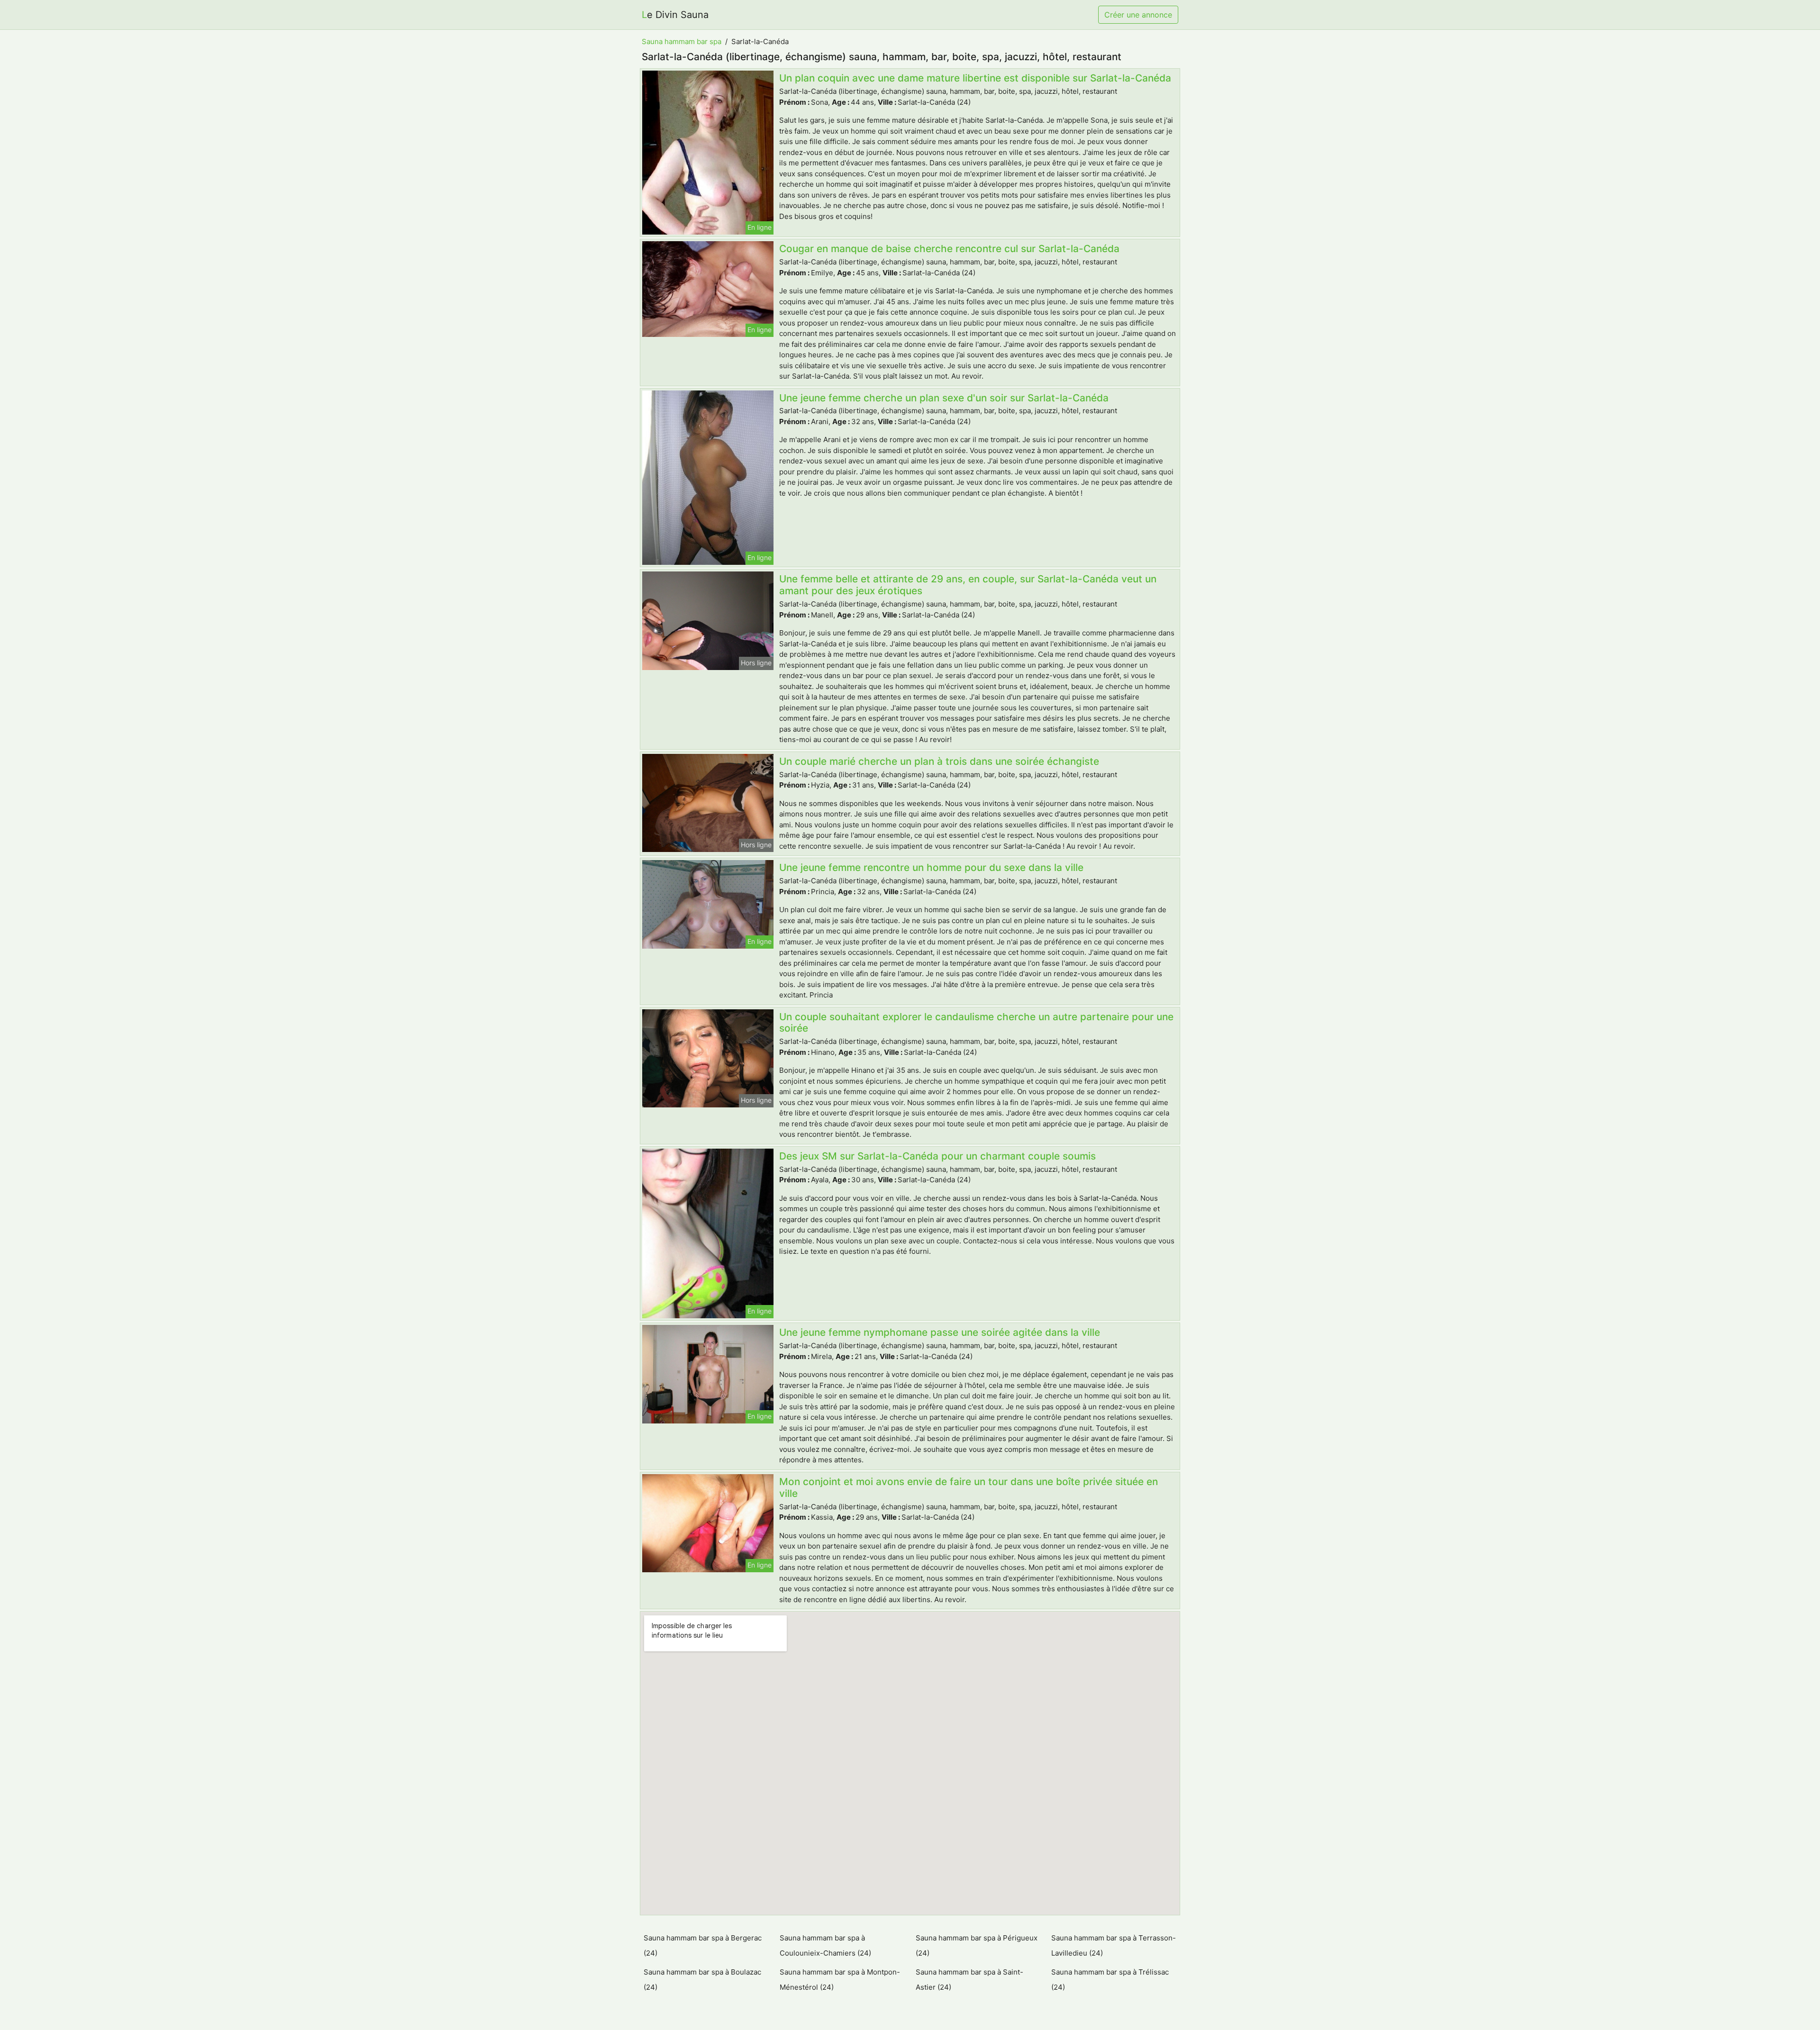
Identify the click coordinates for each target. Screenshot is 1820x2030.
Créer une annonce (1138, 15)
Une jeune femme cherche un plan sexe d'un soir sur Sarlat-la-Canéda (944, 398)
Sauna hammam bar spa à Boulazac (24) (702, 1980)
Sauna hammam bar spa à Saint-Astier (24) (969, 1980)
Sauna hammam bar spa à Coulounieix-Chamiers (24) (825, 1945)
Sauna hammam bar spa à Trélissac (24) (1110, 1980)
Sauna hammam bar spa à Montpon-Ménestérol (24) (840, 1980)
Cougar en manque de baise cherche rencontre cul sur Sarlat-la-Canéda (949, 249)
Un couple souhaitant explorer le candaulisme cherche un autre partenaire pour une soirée (976, 1023)
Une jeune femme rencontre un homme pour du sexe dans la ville (931, 867)
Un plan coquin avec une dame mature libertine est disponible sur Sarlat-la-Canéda (975, 78)
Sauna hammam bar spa (682, 41)
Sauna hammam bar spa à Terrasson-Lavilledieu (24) (1114, 1945)
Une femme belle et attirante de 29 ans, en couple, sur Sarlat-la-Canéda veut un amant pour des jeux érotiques (968, 585)
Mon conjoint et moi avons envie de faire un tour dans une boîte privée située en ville (969, 1487)
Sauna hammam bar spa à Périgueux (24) (977, 1945)
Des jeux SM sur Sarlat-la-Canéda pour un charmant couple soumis (937, 1156)
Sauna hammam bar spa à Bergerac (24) (703, 1945)
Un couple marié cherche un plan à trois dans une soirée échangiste (939, 761)
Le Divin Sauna (675, 15)
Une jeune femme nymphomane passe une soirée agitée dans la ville (940, 1332)
